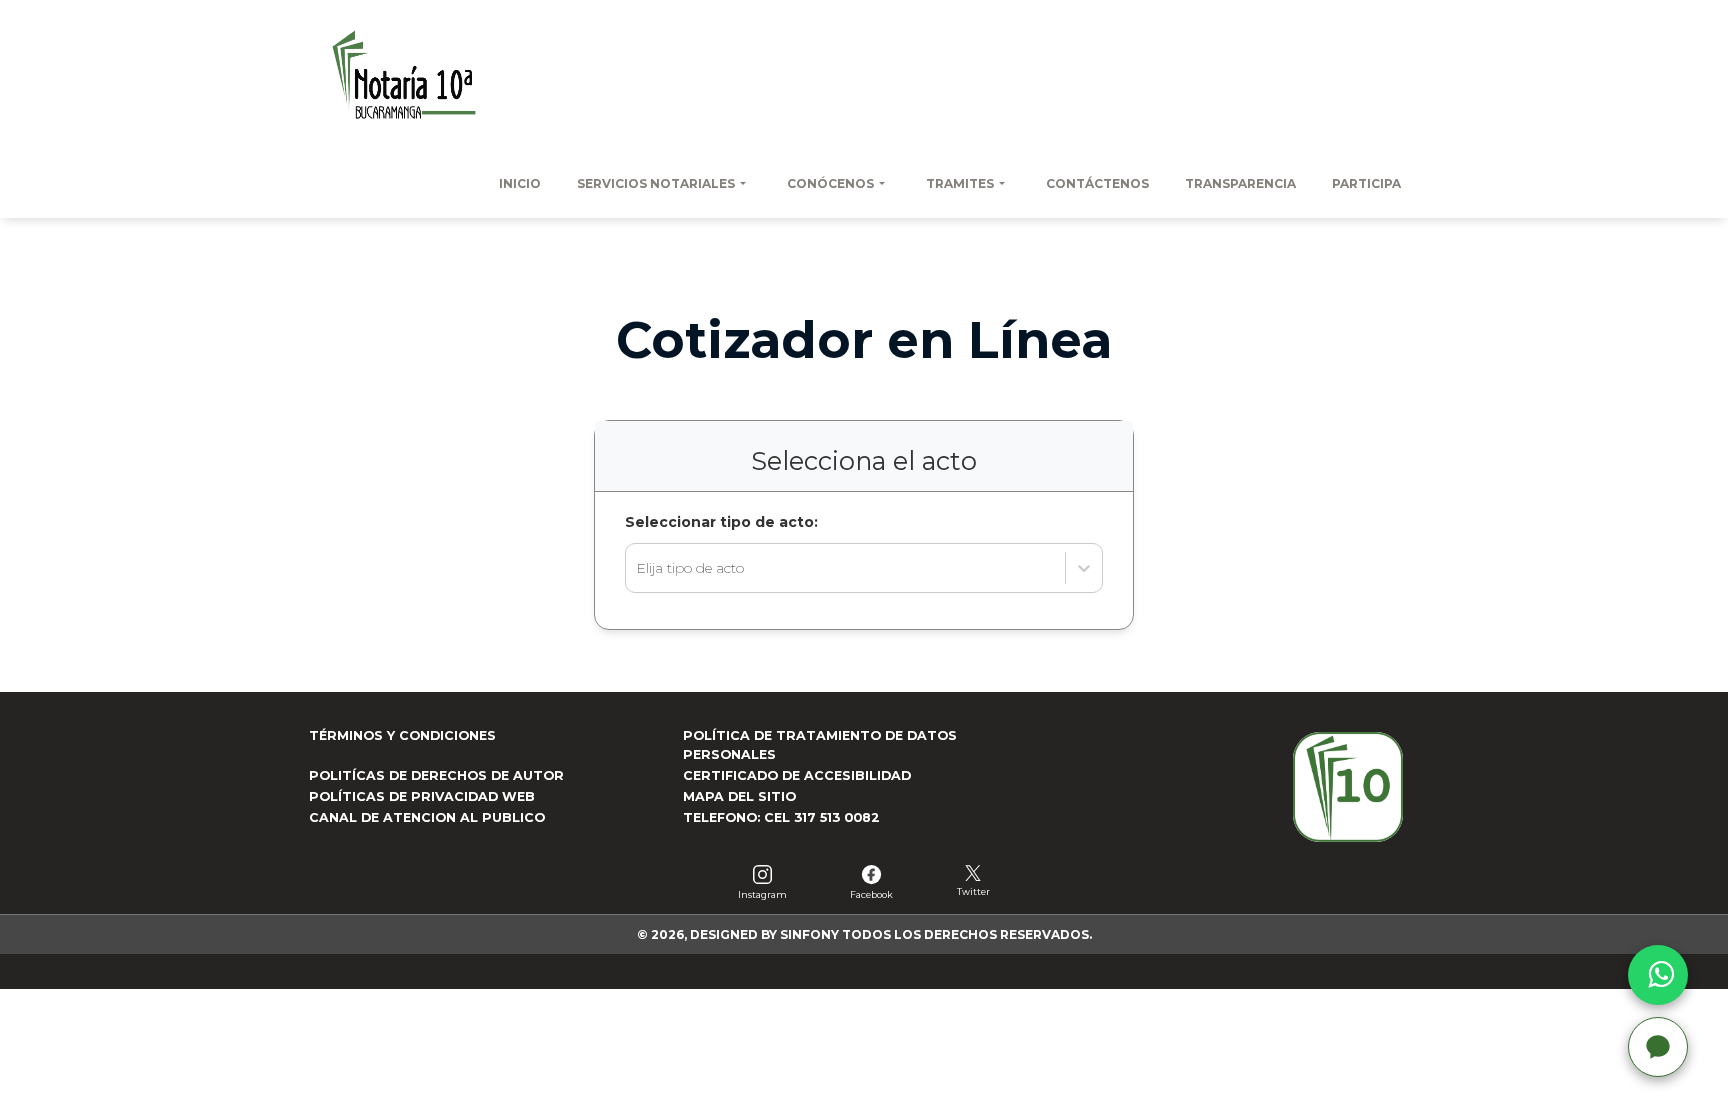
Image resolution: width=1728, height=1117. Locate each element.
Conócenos (830, 183)
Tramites (960, 183)
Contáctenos (1097, 183)
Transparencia (1240, 183)
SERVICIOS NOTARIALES (656, 183)
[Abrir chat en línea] (1658, 1047)
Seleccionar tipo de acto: (721, 522)
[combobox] (638, 568)
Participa (1366, 183)
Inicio (520, 183)
